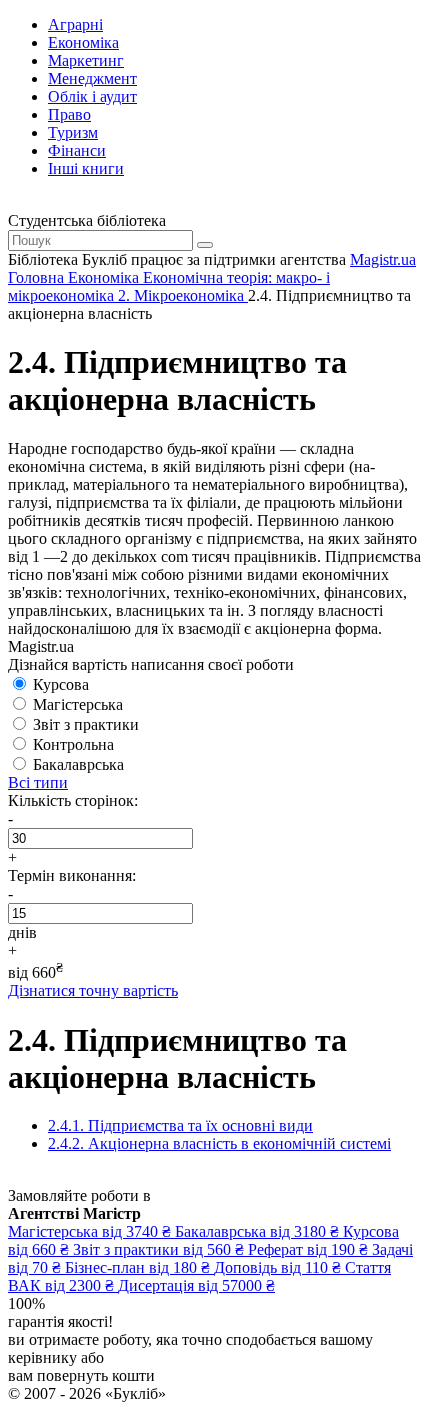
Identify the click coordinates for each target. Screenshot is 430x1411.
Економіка (83, 42)
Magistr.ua (383, 259)
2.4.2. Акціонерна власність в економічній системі (219, 1143)
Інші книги (86, 168)
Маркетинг (86, 60)
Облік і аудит (92, 96)
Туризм (73, 132)
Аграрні (75, 24)
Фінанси (77, 150)
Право (69, 114)
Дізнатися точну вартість (93, 990)
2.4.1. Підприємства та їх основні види (180, 1125)
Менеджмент (92, 78)
